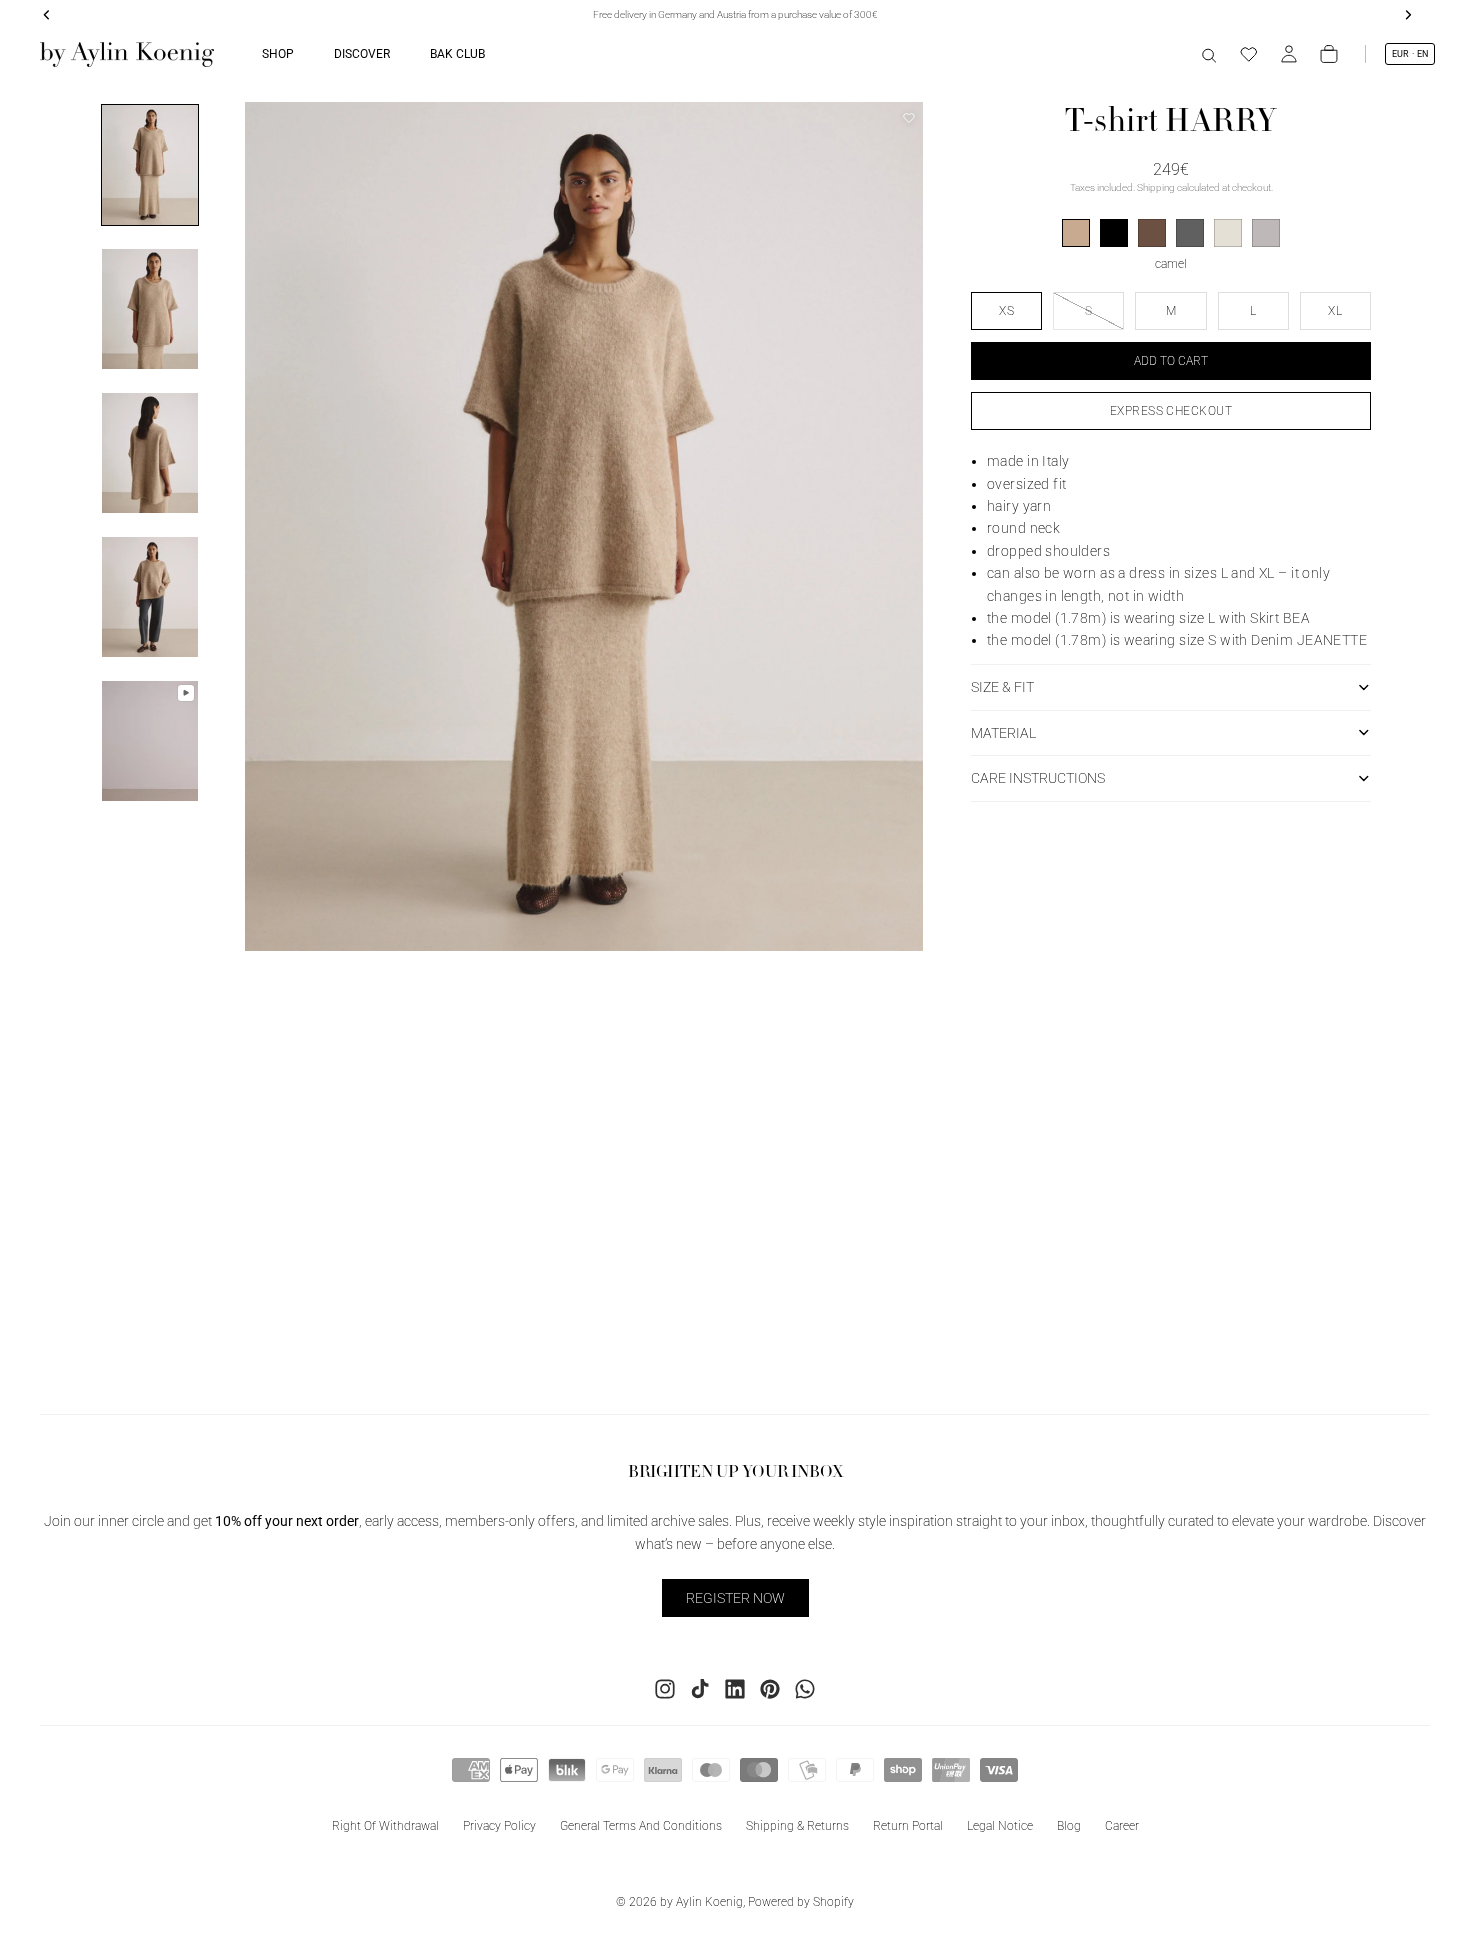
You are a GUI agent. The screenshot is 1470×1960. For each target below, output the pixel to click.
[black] (1114, 233)
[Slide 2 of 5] (150, 309)
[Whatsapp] (805, 1689)
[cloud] (1228, 233)
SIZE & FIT (1002, 686)
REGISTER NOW (735, 1598)
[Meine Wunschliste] (1249, 54)
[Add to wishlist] (909, 118)
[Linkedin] (735, 1689)
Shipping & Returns (797, 1826)
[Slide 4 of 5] (150, 597)
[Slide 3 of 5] (150, 453)
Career (1122, 1826)
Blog (1069, 1826)
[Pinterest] (770, 1689)
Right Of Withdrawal (385, 1826)
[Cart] (1329, 54)
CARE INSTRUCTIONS (1038, 778)
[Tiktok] (700, 1689)
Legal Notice (1000, 1826)
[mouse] (1266, 233)
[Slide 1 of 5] (150, 165)
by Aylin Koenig (701, 1902)
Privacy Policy (499, 1826)
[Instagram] (665, 1689)
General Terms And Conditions (641, 1826)
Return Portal (908, 1826)
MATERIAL (1003, 732)
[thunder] (1190, 233)
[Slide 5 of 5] (150, 741)
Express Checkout (1171, 410)
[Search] (1209, 54)
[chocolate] (1152, 233)
